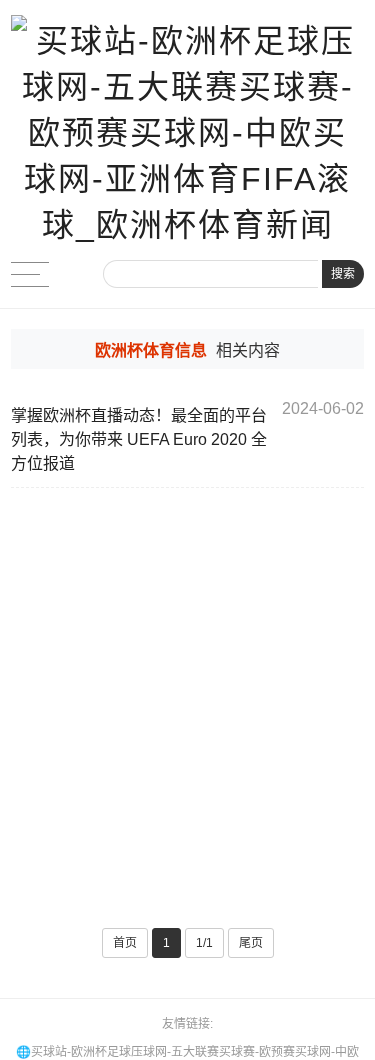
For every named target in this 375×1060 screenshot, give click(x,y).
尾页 (251, 943)
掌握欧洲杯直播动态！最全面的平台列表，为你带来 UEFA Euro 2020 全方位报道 (139, 439)
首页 (125, 943)
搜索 (343, 274)
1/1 (204, 943)
